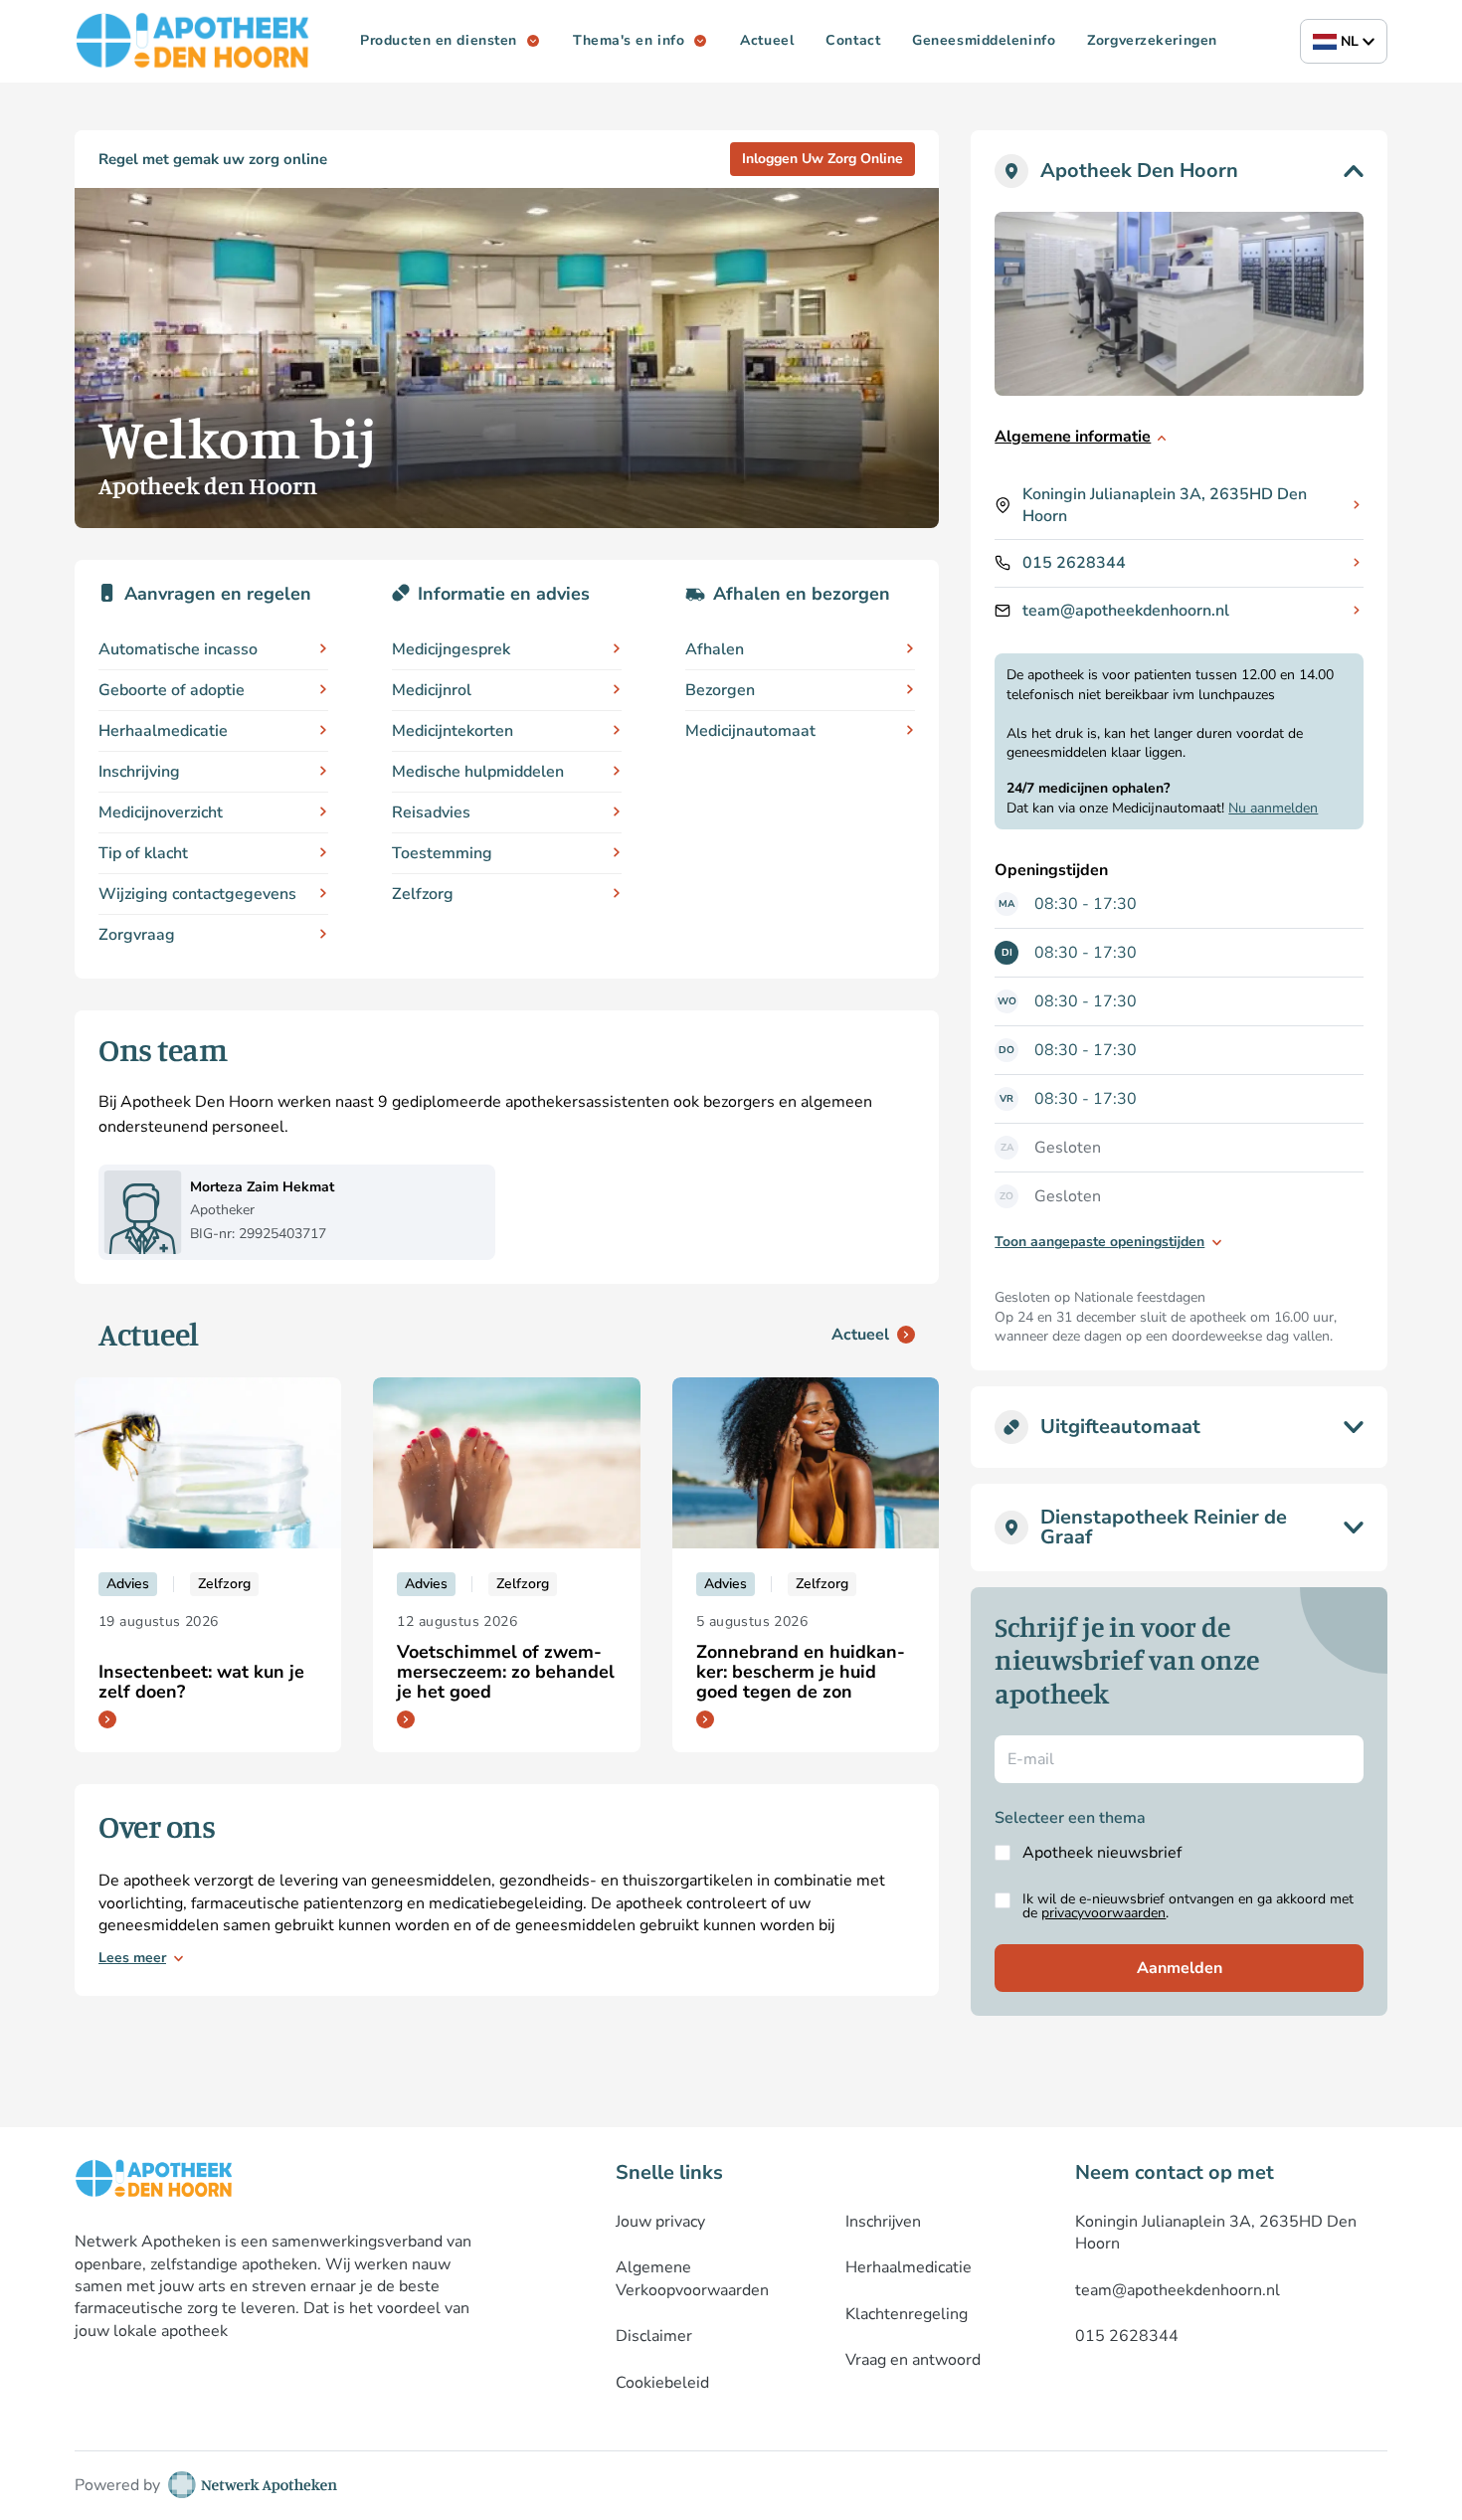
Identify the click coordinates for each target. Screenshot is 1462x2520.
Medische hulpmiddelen (478, 772)
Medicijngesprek (451, 649)
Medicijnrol (432, 690)
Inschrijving (139, 772)
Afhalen (715, 649)
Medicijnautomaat (750, 731)
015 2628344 (1074, 563)
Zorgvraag (137, 935)
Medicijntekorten (453, 731)
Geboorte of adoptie (172, 690)
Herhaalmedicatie (163, 731)
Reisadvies (431, 812)
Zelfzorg (423, 894)
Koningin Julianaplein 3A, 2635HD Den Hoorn (1165, 505)
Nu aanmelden (1273, 808)
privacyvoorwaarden (1103, 1913)
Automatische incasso (178, 649)
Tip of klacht (143, 853)
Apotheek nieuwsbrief (1102, 1853)
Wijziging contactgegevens (197, 894)
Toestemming (442, 853)
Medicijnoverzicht (161, 812)
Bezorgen (720, 690)
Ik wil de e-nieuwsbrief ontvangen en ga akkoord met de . (1188, 1906)
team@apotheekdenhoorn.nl (1126, 611)
